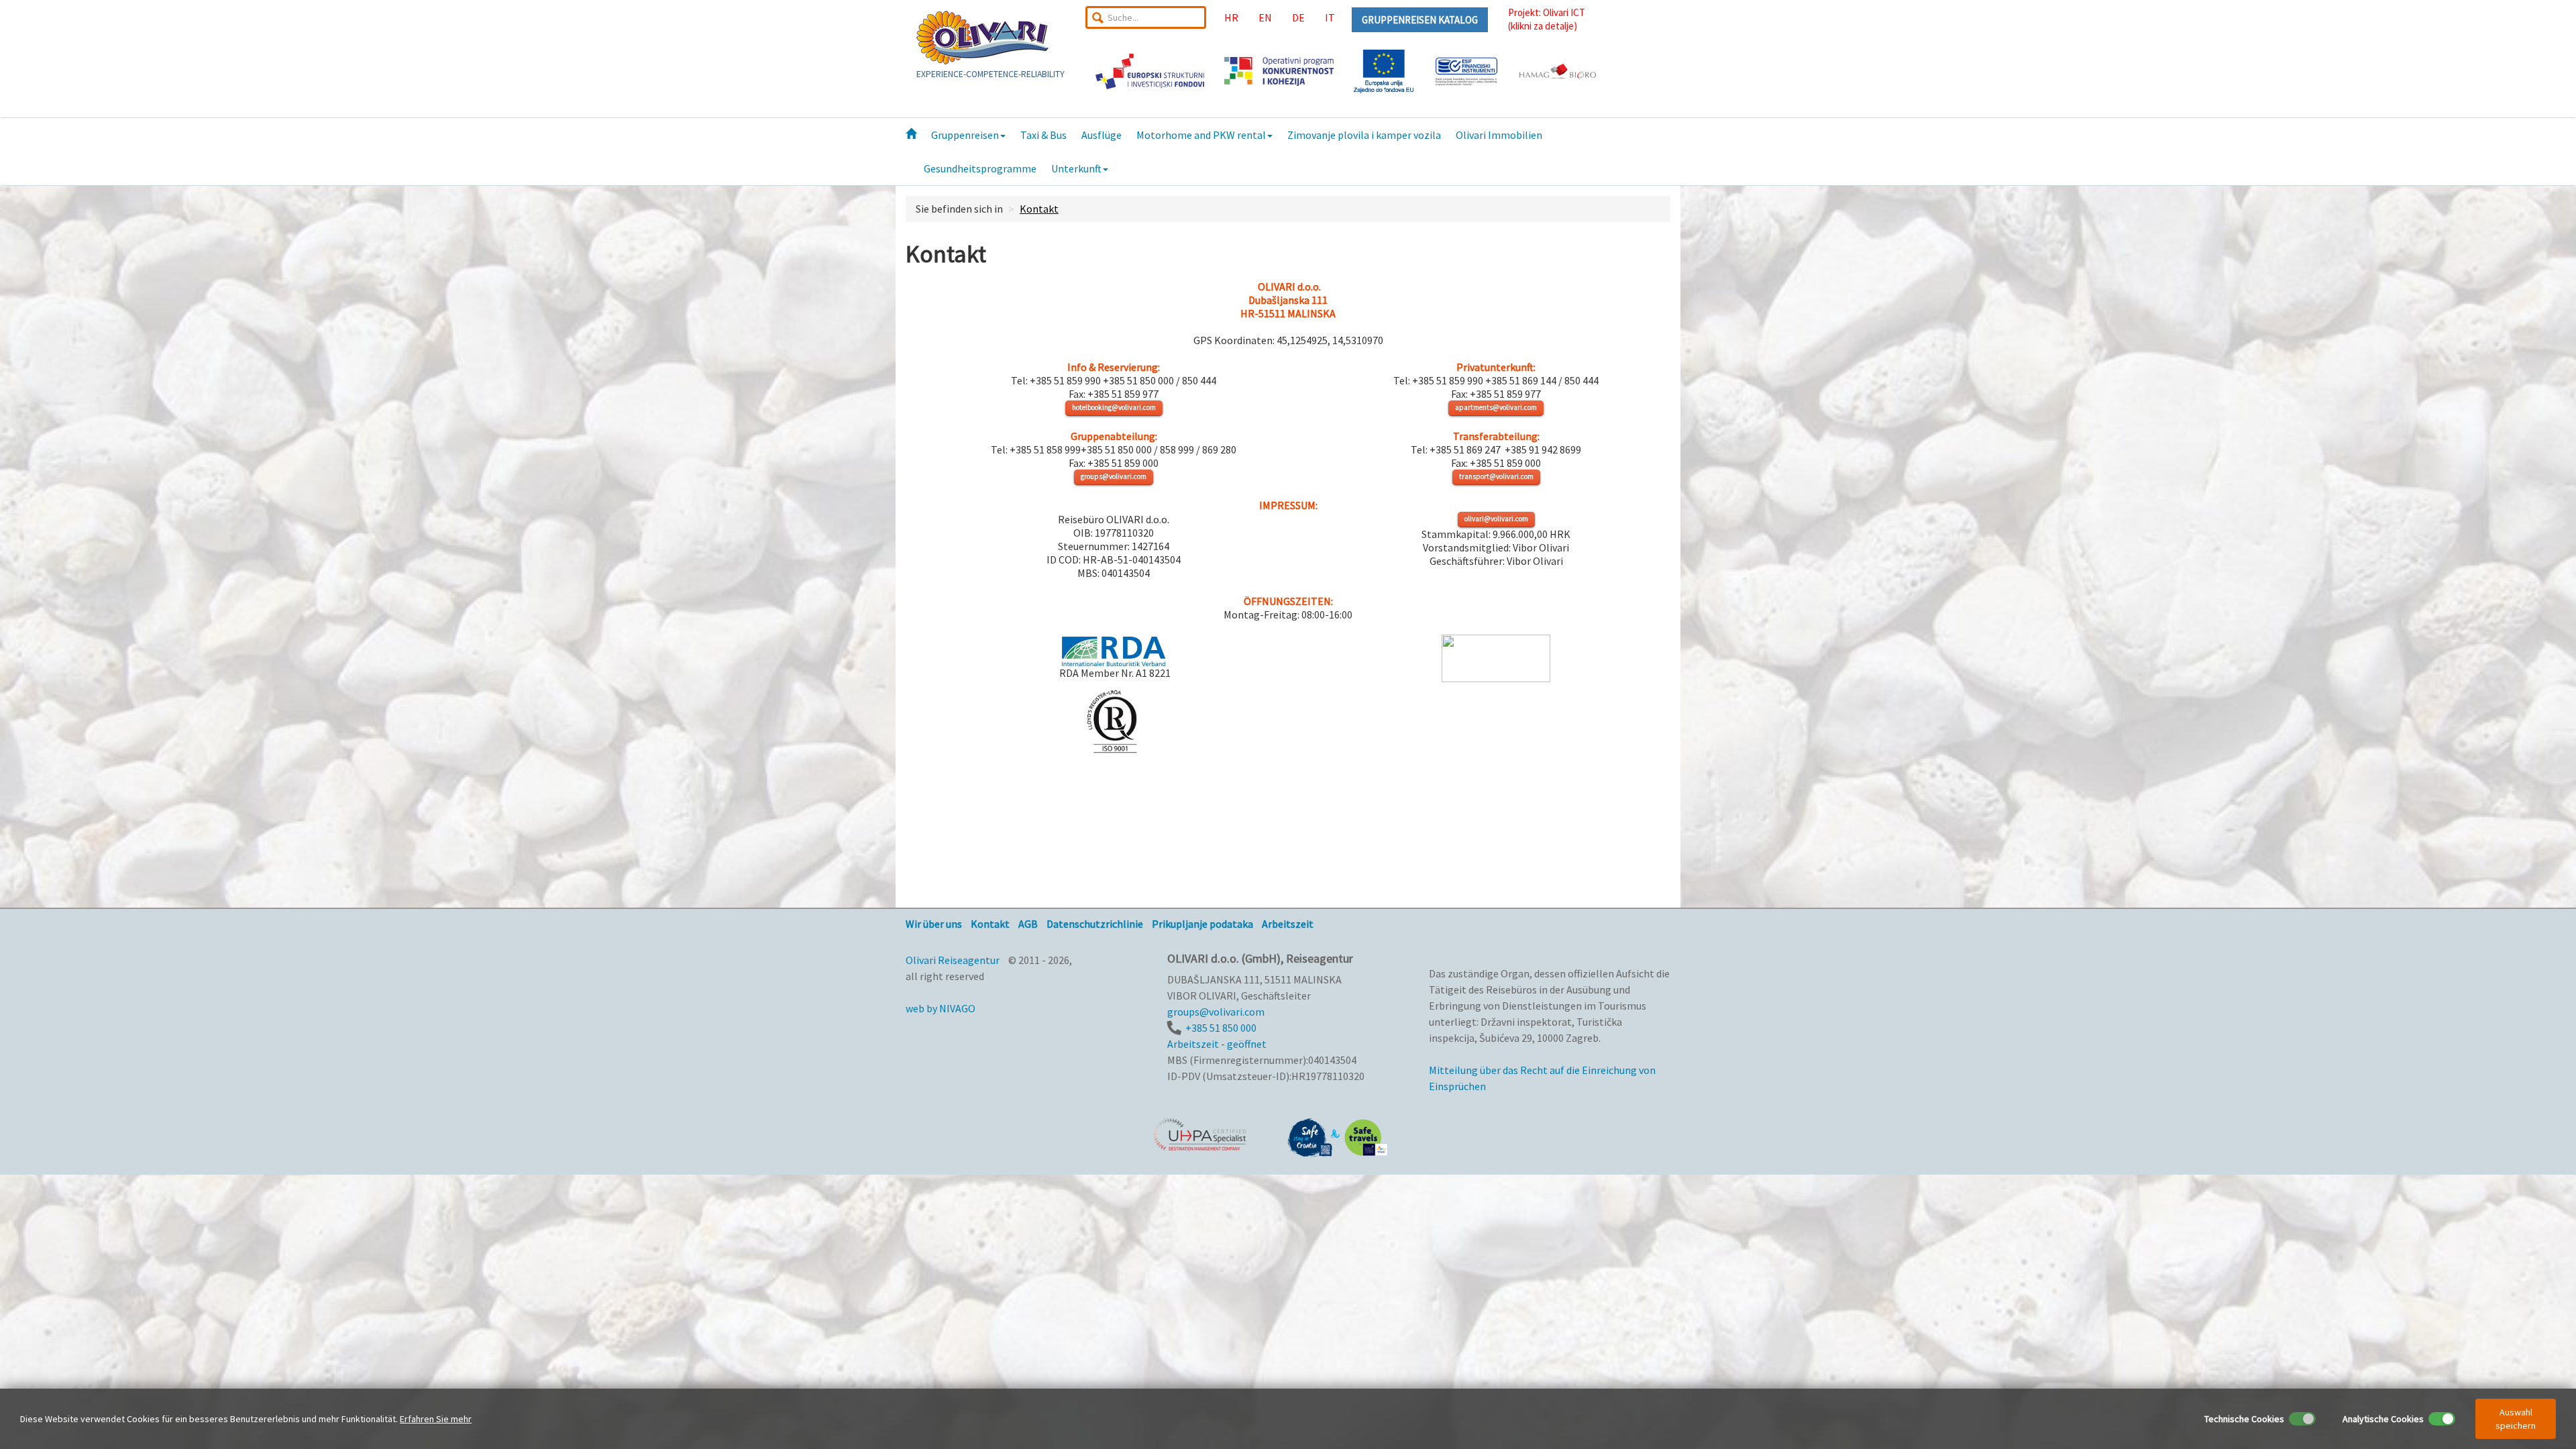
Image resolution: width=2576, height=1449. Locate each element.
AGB (1028, 924)
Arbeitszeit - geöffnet (1217, 1044)
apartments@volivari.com (1496, 407)
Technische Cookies (2244, 1419)
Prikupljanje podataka (1202, 924)
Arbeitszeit (1288, 924)
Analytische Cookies (2383, 1419)
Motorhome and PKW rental (1201, 135)
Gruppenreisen (965, 135)
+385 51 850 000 (1221, 1028)
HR (1231, 17)
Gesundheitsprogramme (980, 168)
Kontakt (1039, 209)
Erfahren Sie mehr (436, 1419)
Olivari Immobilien (1499, 135)
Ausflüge (1102, 135)
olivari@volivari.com (1496, 519)
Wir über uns (934, 924)
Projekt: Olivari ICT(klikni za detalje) (1547, 19)
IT (1330, 17)
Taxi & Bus (1043, 135)
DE (1298, 17)
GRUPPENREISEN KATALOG (1420, 20)
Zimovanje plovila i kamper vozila (1364, 135)
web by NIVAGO (941, 1008)
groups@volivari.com (1114, 476)
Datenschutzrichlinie (1095, 924)
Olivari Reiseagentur (953, 960)
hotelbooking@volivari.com (1114, 407)
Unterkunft (1076, 168)
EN (1265, 17)
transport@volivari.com (1496, 476)
